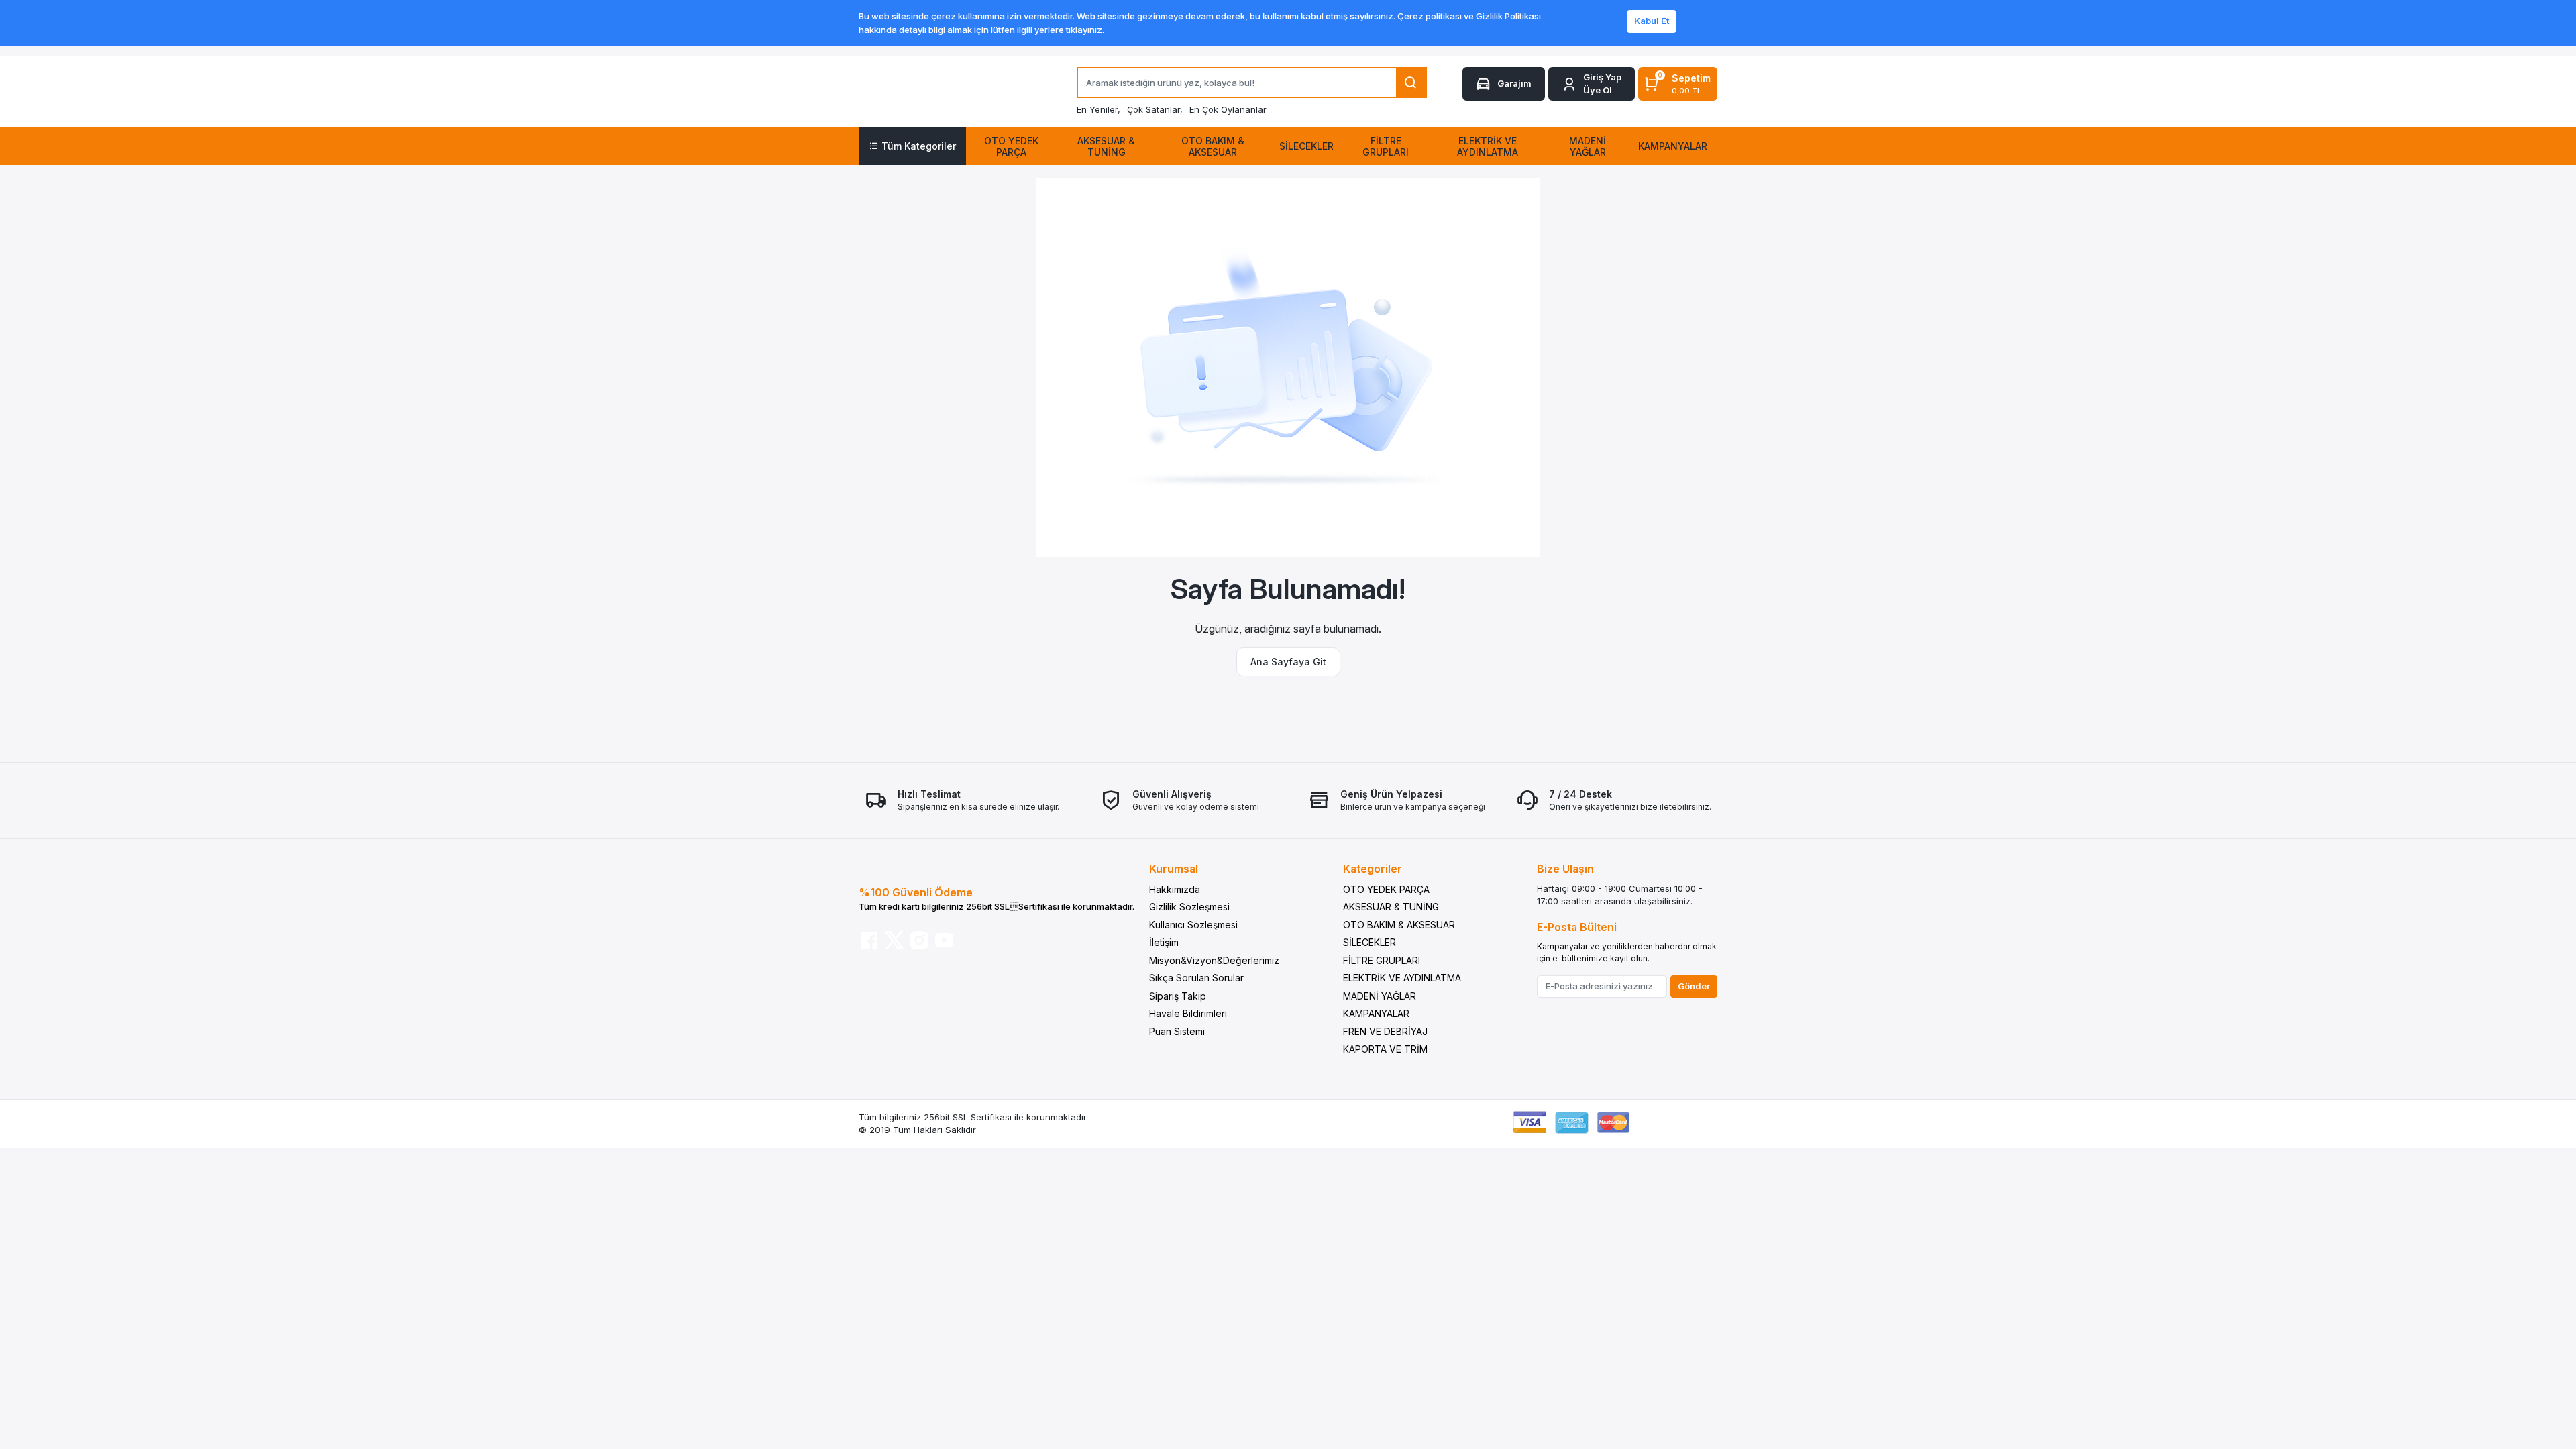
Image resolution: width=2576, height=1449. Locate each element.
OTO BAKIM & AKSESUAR (1399, 925)
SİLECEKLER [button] (1306, 146)
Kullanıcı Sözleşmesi (1193, 925)
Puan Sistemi (1177, 1031)
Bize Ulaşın (1565, 869)
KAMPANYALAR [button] (1673, 146)
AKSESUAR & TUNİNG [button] (1106, 146)
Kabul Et (1652, 21)
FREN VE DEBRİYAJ (1385, 1031)
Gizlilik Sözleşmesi (1189, 907)
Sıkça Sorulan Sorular (1196, 978)
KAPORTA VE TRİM (1385, 1049)
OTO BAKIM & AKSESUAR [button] (1213, 146)
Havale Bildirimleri (1188, 1013)
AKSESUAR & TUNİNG (1391, 907)
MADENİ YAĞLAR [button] (1588, 146)
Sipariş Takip (1178, 996)
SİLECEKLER (1370, 942)
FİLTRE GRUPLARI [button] (1386, 146)
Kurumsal (1174, 869)
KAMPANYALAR (1376, 1013)
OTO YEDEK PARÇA (1386, 889)
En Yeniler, (1098, 109)
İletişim (1164, 942)
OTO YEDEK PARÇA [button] (1011, 146)
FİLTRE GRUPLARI (1382, 960)
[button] (1592, 84)
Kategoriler (1373, 869)
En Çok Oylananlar (1228, 109)
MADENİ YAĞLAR (1380, 996)
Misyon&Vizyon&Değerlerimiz (1214, 960)
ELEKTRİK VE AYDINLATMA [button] (1488, 146)
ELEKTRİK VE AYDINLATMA (1402, 978)
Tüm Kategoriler (919, 146)
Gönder (1694, 986)
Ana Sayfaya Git (1288, 662)
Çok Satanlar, (1155, 109)
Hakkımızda (1175, 889)
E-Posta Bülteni (1577, 927)
